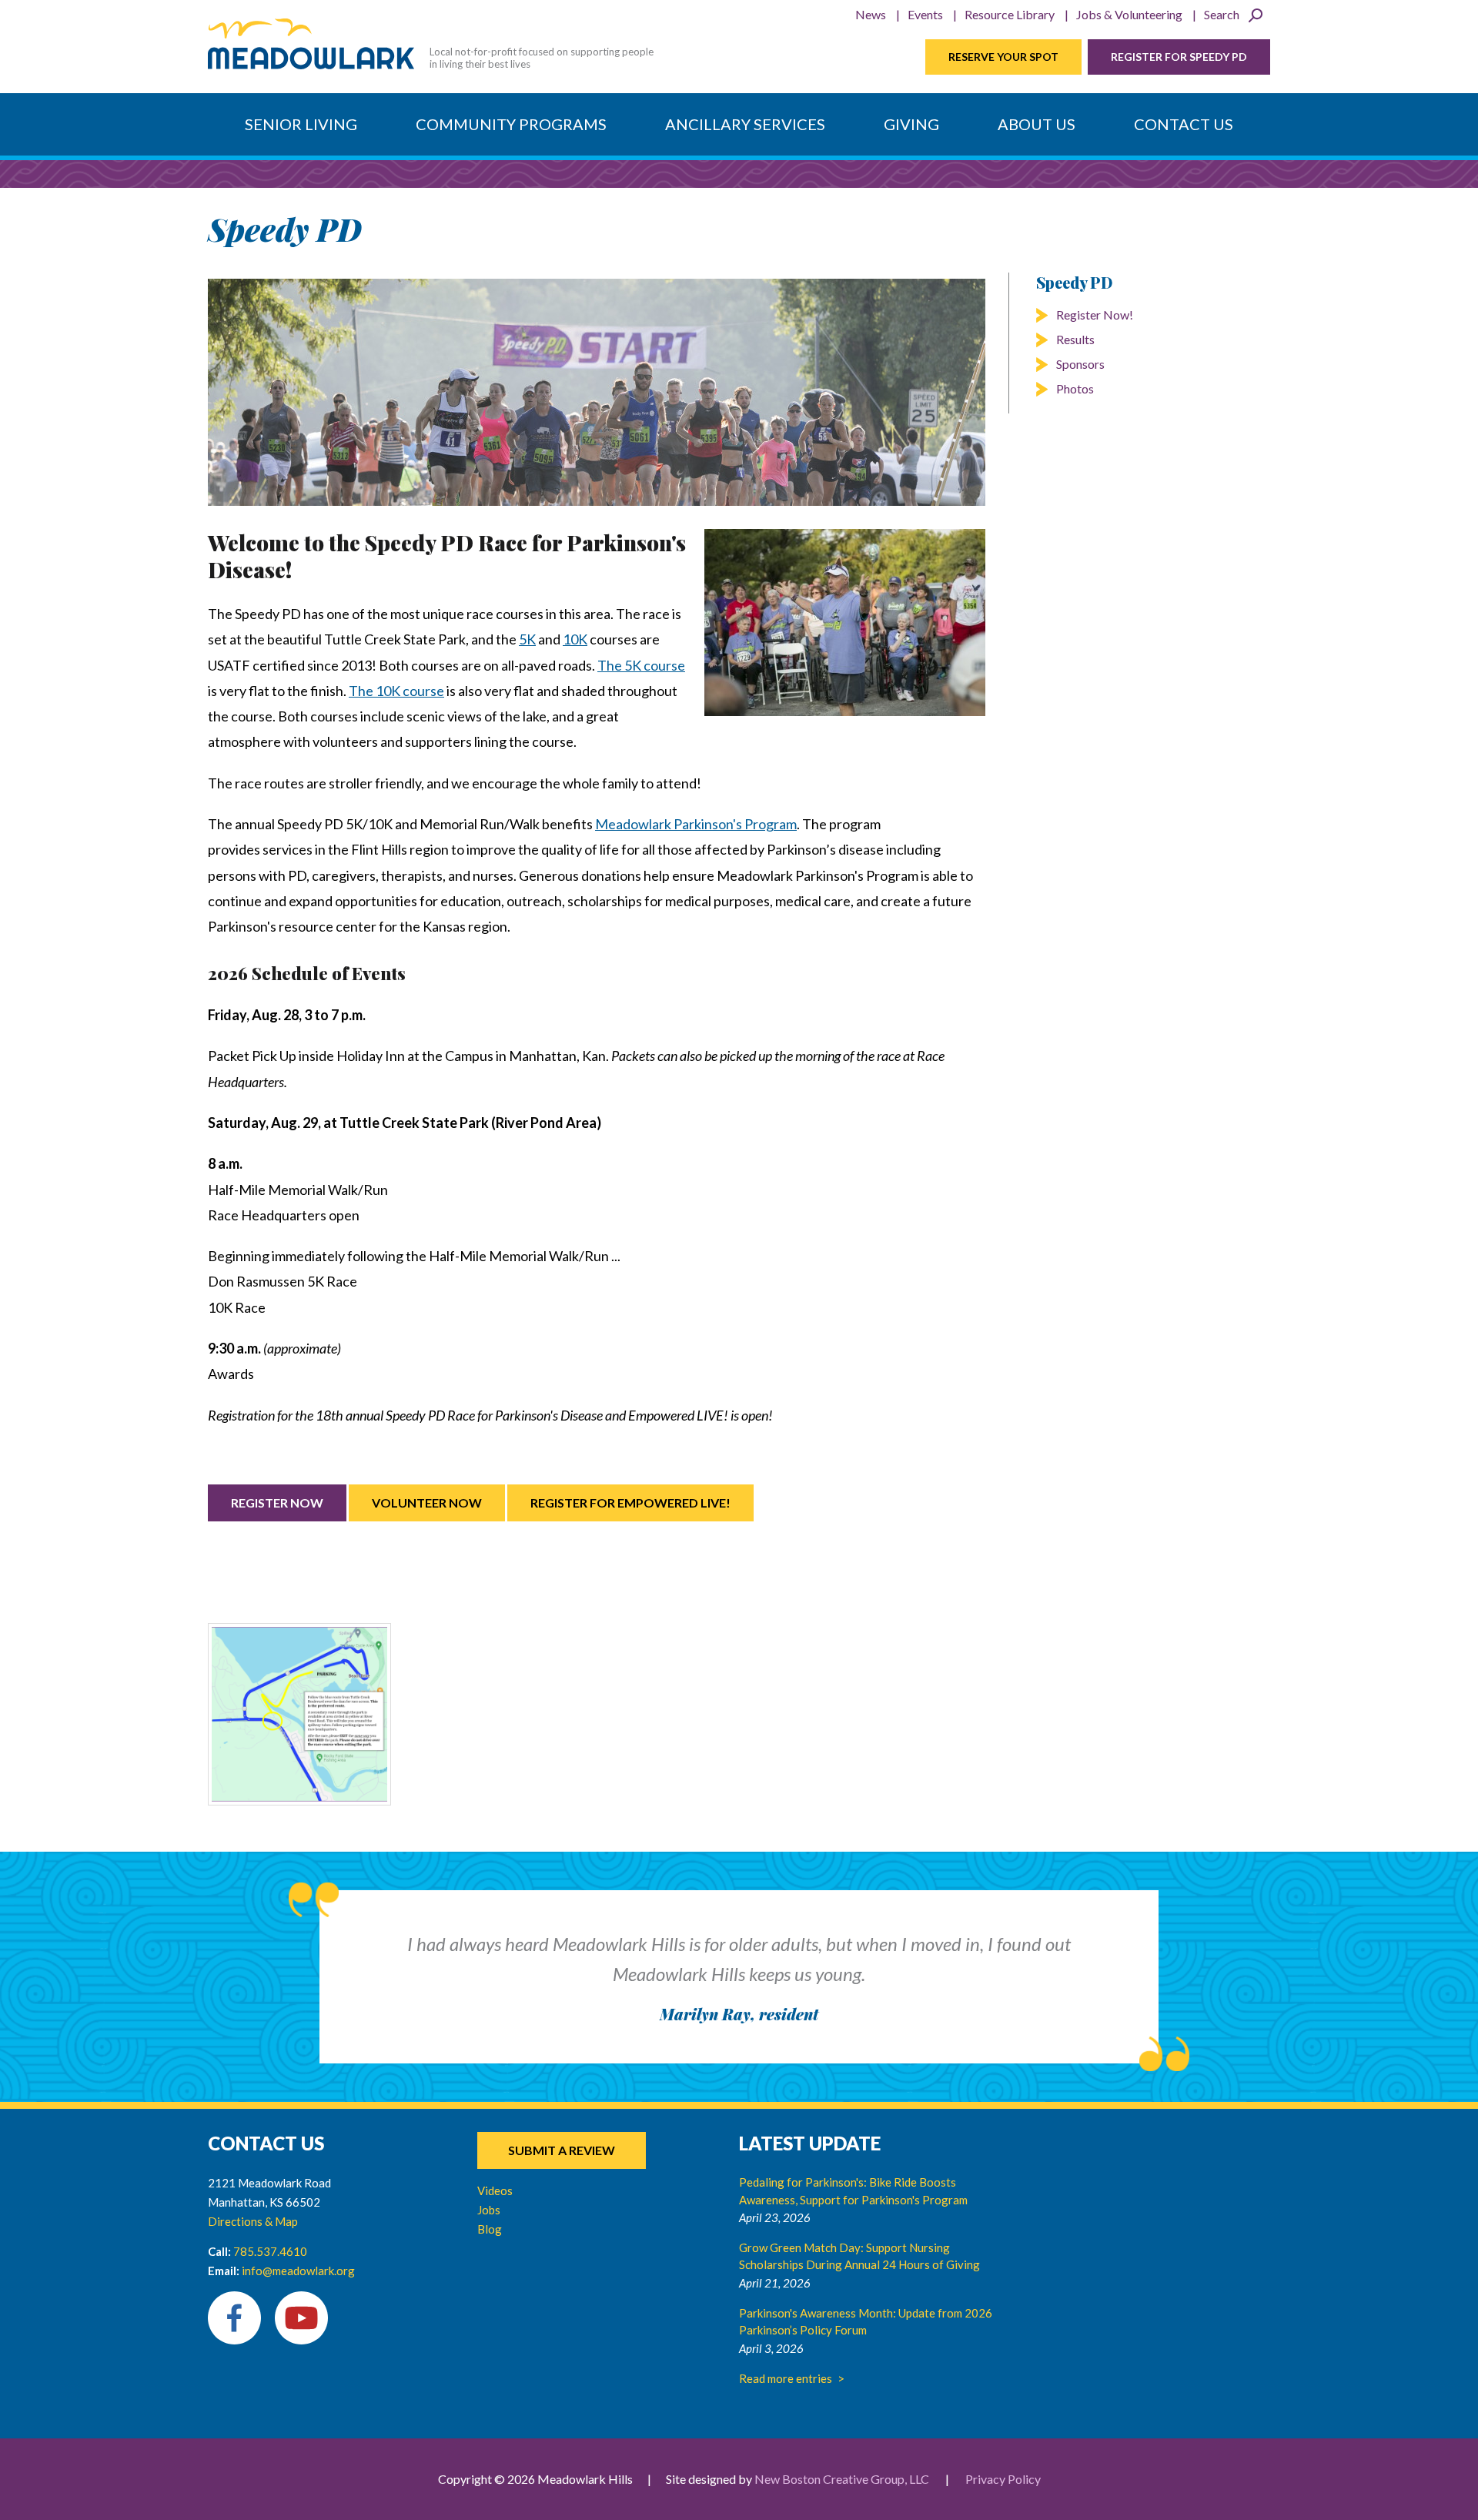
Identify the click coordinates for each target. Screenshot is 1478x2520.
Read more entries (786, 2378)
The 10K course (396, 691)
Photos (1075, 388)
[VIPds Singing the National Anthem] (845, 622)
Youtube (301, 2318)
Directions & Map (253, 2221)
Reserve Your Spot (1003, 57)
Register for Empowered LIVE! (630, 1503)
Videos (495, 2190)
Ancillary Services (745, 124)
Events (925, 14)
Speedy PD (1074, 282)
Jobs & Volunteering (1129, 14)
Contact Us (1184, 124)
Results (1075, 339)
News (871, 14)
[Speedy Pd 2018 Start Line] (597, 392)
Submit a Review (562, 2150)
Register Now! (1095, 315)
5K (527, 639)
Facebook (234, 2318)
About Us (1037, 124)
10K (575, 639)
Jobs (489, 2210)
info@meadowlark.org (298, 2271)
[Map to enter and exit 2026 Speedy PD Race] (299, 1715)
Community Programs (511, 124)
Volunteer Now (427, 1503)
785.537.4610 (270, 2251)
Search (1222, 14)
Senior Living (301, 124)
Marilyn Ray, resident (739, 2014)
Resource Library (1010, 14)
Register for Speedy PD (1179, 57)
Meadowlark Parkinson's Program (696, 824)
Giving (911, 124)
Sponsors (1080, 364)
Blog (490, 2229)
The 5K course (641, 665)
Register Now (277, 1503)
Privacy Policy (1003, 2479)
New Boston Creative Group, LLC (842, 2479)
